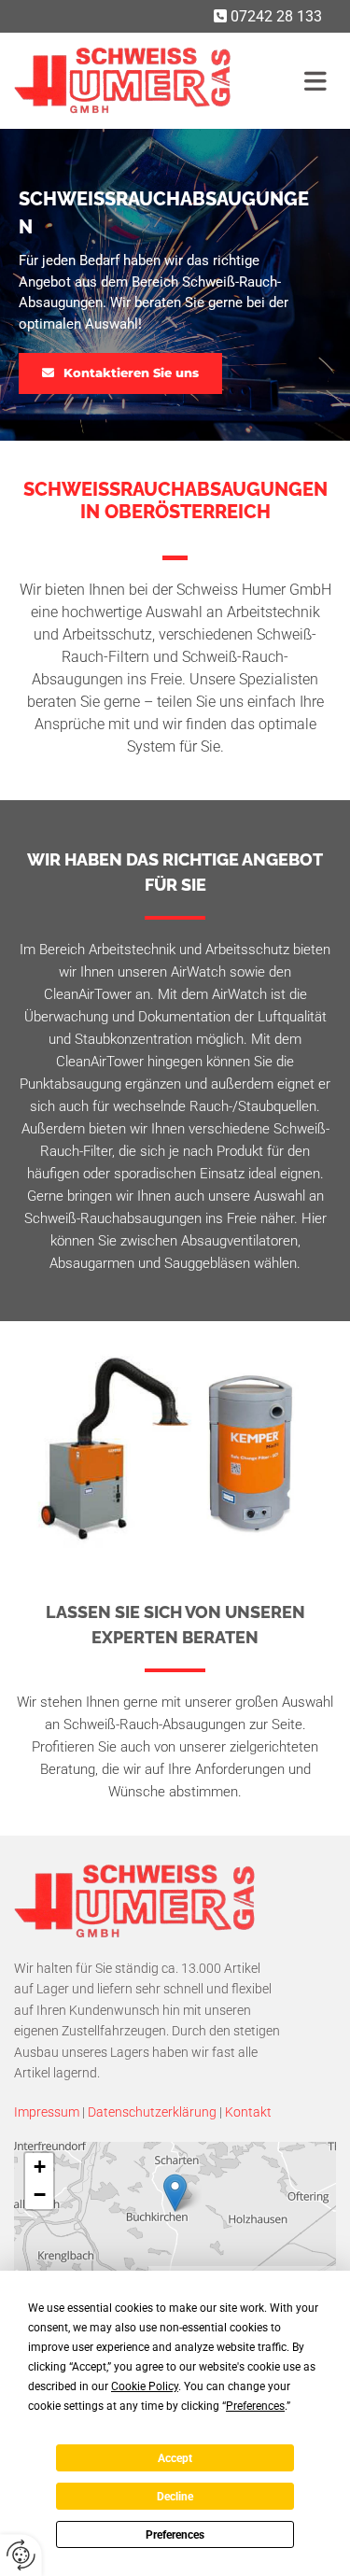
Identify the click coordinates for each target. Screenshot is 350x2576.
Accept (175, 2458)
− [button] (40, 2195)
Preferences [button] (255, 2406)
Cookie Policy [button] (145, 2386)
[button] (315, 81)
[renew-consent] (21, 2555)
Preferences (175, 2535)
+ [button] (40, 2167)
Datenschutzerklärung (152, 2112)
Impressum (47, 2112)
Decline (175, 2497)
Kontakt (248, 2112)
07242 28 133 (276, 16)
